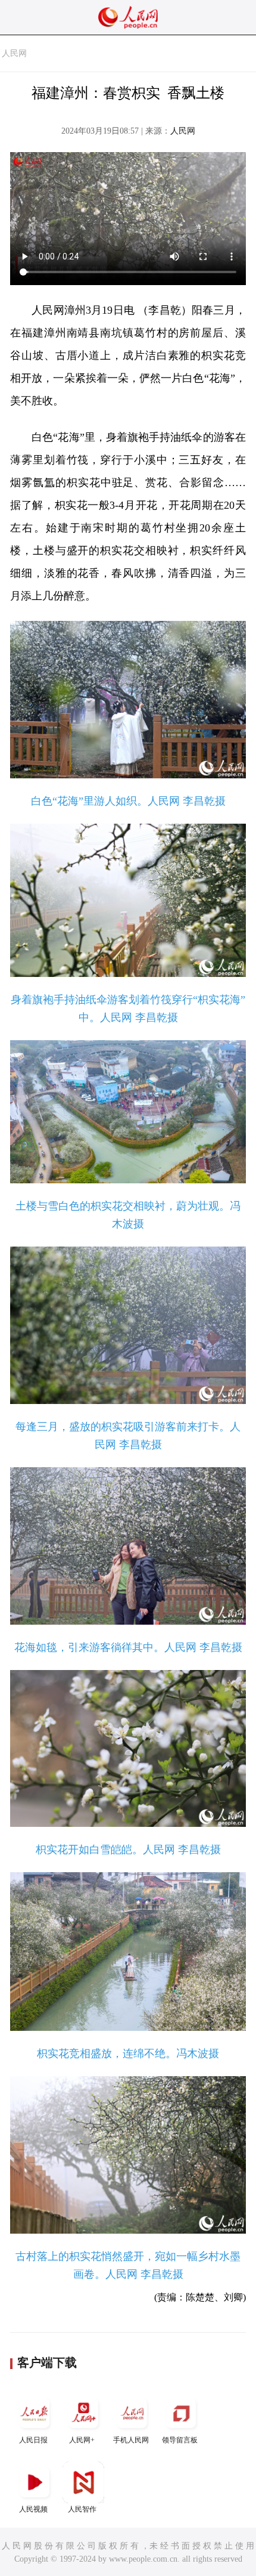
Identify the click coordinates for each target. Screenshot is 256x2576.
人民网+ (82, 2440)
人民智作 (82, 2509)
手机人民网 (131, 2440)
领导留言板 (180, 2440)
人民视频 (33, 2509)
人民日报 (33, 2440)
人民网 (14, 53)
